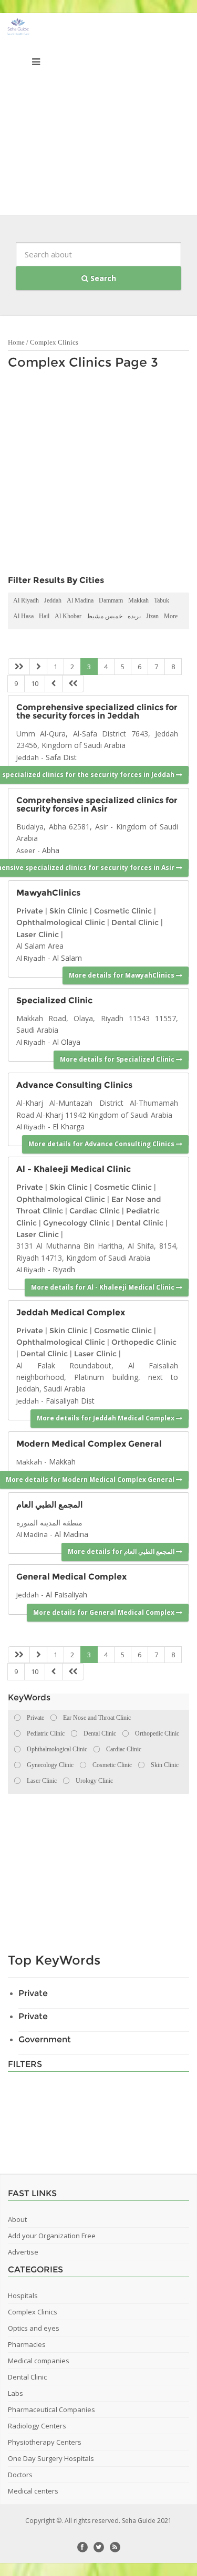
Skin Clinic (69, 911)
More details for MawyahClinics (122, 975)
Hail (44, 616)
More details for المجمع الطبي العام (122, 1551)
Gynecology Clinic (76, 1223)
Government (45, 2039)
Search (102, 278)
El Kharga (69, 1126)
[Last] (73, 684)
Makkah (138, 600)
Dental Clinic (135, 922)
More (171, 616)
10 (35, 683)
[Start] (19, 667)
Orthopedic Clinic (144, 1342)
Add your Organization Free (52, 2236)
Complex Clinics (54, 342)
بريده (134, 616)
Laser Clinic (38, 934)
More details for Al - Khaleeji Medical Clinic (103, 1287)
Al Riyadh (26, 600)
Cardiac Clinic (95, 1211)
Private (30, 911)
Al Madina (80, 600)
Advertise (23, 2252)
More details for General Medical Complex (105, 1612)
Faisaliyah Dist (70, 1401)
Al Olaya (66, 1042)
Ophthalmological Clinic (61, 922)
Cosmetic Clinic (123, 911)
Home (16, 342)
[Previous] (38, 667)
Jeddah (53, 600)
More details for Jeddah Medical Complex (106, 1418)
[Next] (54, 684)
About (17, 2219)
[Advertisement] (98, 117)
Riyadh (64, 1269)
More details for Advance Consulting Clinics (102, 1144)
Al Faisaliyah (66, 1595)
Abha (51, 850)
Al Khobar (68, 616)
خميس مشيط (105, 616)
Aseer (26, 850)
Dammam (111, 600)
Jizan (152, 616)
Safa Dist (61, 757)
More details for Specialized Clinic (118, 1059)
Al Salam (67, 958)
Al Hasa (23, 616)
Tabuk (162, 600)
